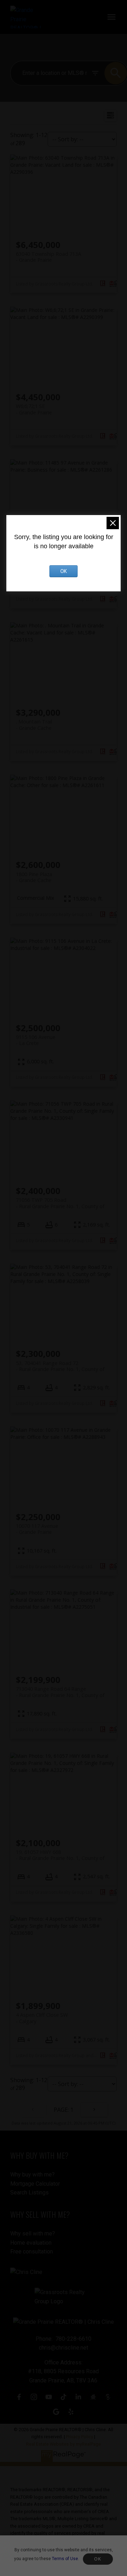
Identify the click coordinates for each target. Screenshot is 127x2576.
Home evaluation (31, 2243)
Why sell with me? (33, 2234)
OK (98, 2559)
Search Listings (29, 2193)
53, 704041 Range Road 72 (60, 1366)
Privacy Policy (80, 2437)
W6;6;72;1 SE (34, 409)
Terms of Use (65, 2559)
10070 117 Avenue (37, 1529)
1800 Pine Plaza (34, 877)
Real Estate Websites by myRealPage (64, 2444)
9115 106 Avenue (36, 1040)
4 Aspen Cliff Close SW (42, 2018)
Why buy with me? (32, 2175)
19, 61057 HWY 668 (60, 1855)
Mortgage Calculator (35, 2184)
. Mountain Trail (34, 725)
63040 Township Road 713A (49, 257)
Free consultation (32, 2252)
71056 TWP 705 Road (60, 1203)
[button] (19, 2397)
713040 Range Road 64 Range (60, 1692)
